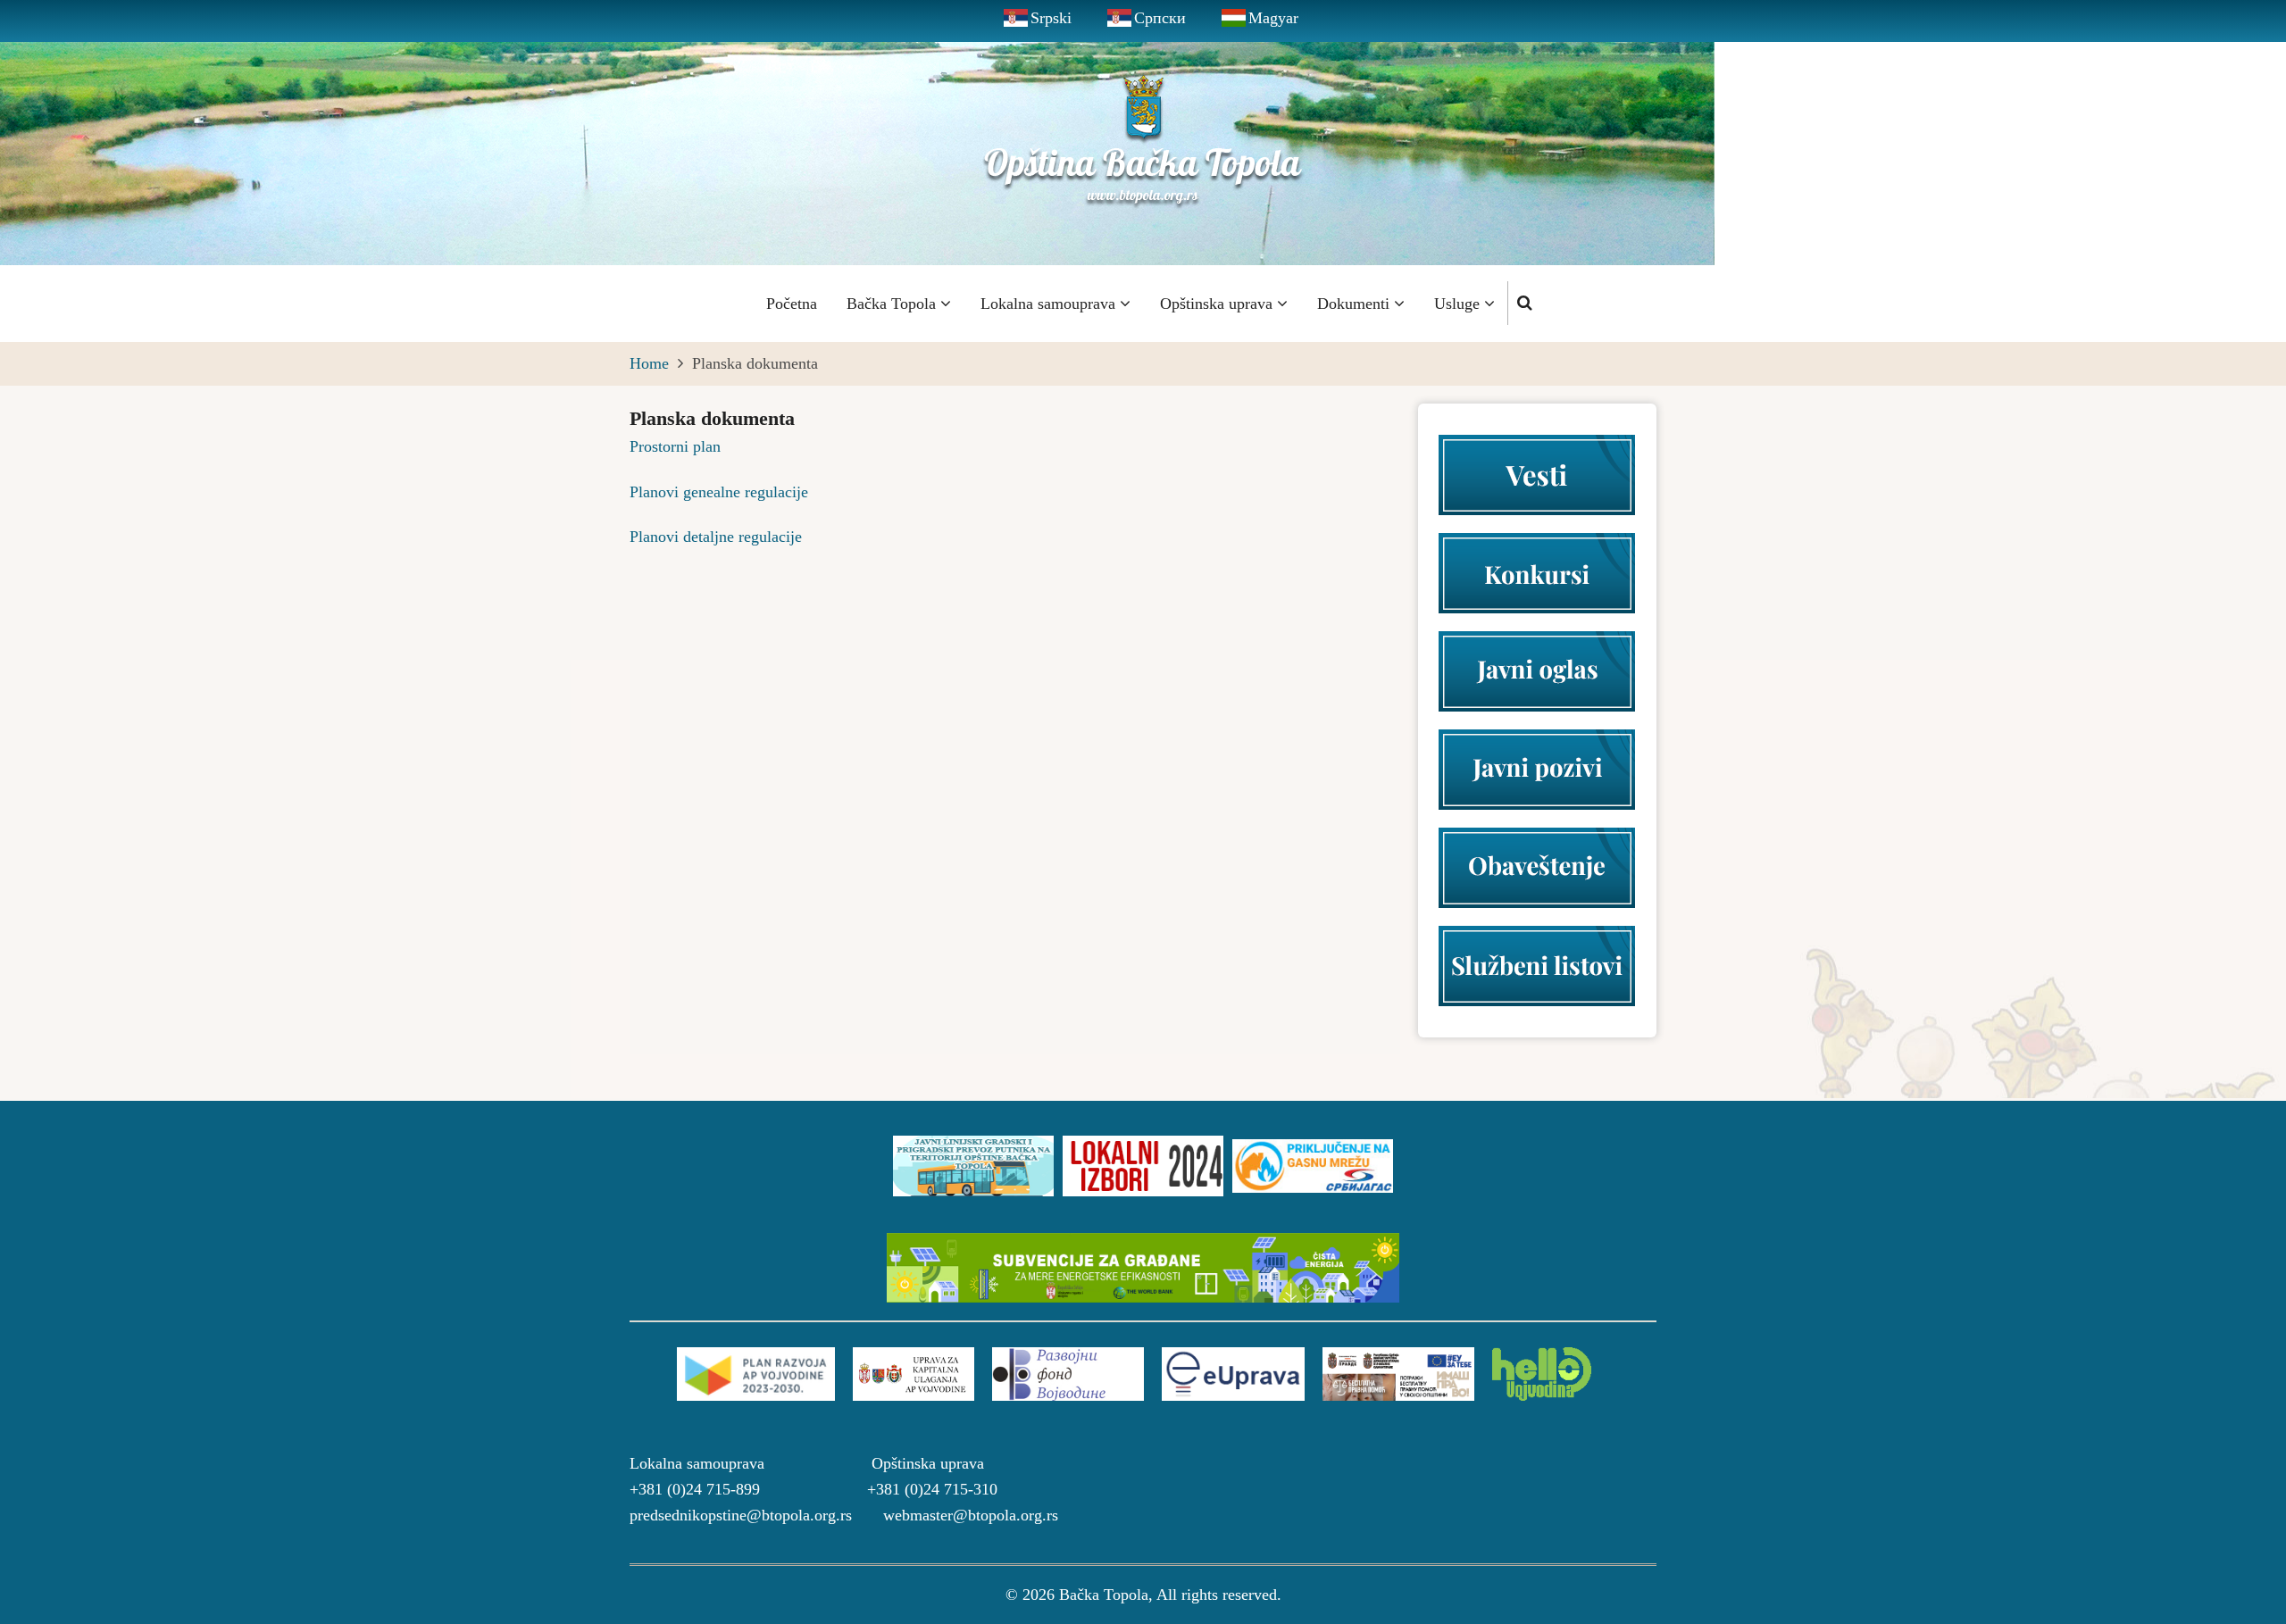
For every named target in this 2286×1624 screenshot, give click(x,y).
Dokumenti (1356, 304)
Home (649, 363)
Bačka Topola (893, 304)
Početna (792, 304)
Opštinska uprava (1218, 304)
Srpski (1051, 18)
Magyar (1273, 18)
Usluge (1459, 304)
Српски (1160, 18)
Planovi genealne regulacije (719, 492)
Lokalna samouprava (1050, 304)
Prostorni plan (675, 446)
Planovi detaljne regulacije (716, 537)
